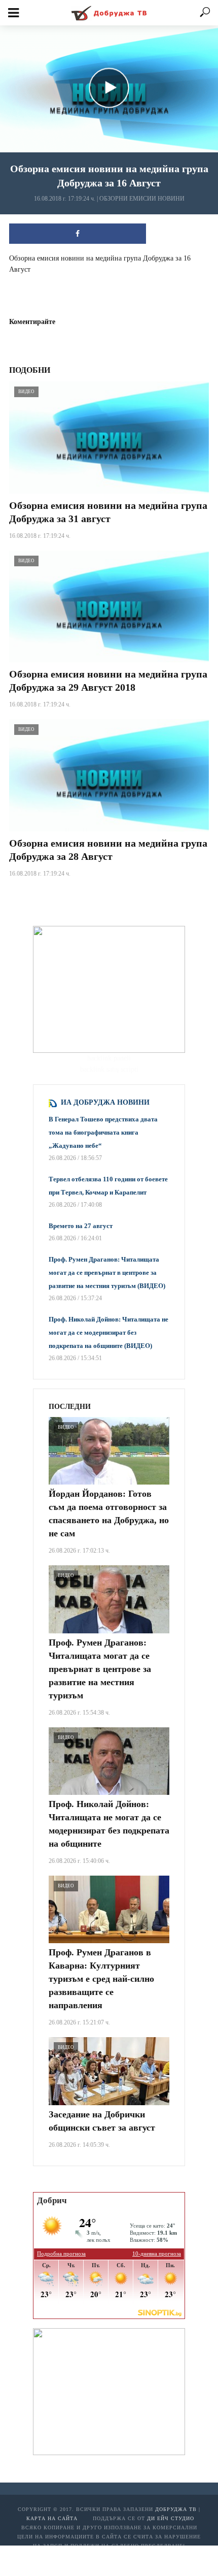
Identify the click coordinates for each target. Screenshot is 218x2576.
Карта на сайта (52, 2518)
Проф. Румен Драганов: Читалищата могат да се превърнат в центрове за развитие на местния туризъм (100, 1669)
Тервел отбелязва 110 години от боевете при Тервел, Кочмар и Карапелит (108, 1186)
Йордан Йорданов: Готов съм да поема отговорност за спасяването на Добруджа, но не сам (109, 1514)
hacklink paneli (109, 1058)
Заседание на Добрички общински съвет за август (102, 2121)
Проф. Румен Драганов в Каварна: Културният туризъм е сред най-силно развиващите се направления (101, 1979)
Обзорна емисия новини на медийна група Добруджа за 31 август (108, 512)
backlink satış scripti (109, 1069)
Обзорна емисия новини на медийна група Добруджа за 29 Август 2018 (108, 681)
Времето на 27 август (81, 1226)
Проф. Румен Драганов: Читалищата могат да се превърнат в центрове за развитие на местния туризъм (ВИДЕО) (107, 1273)
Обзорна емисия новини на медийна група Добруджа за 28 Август (108, 850)
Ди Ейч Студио (171, 2518)
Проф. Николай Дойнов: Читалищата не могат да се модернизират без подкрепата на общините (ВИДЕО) (108, 1332)
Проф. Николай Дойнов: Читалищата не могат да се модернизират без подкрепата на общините (109, 1824)
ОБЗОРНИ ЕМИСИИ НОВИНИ (142, 199)
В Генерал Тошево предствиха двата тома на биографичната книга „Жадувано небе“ (103, 1132)
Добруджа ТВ (176, 2509)
